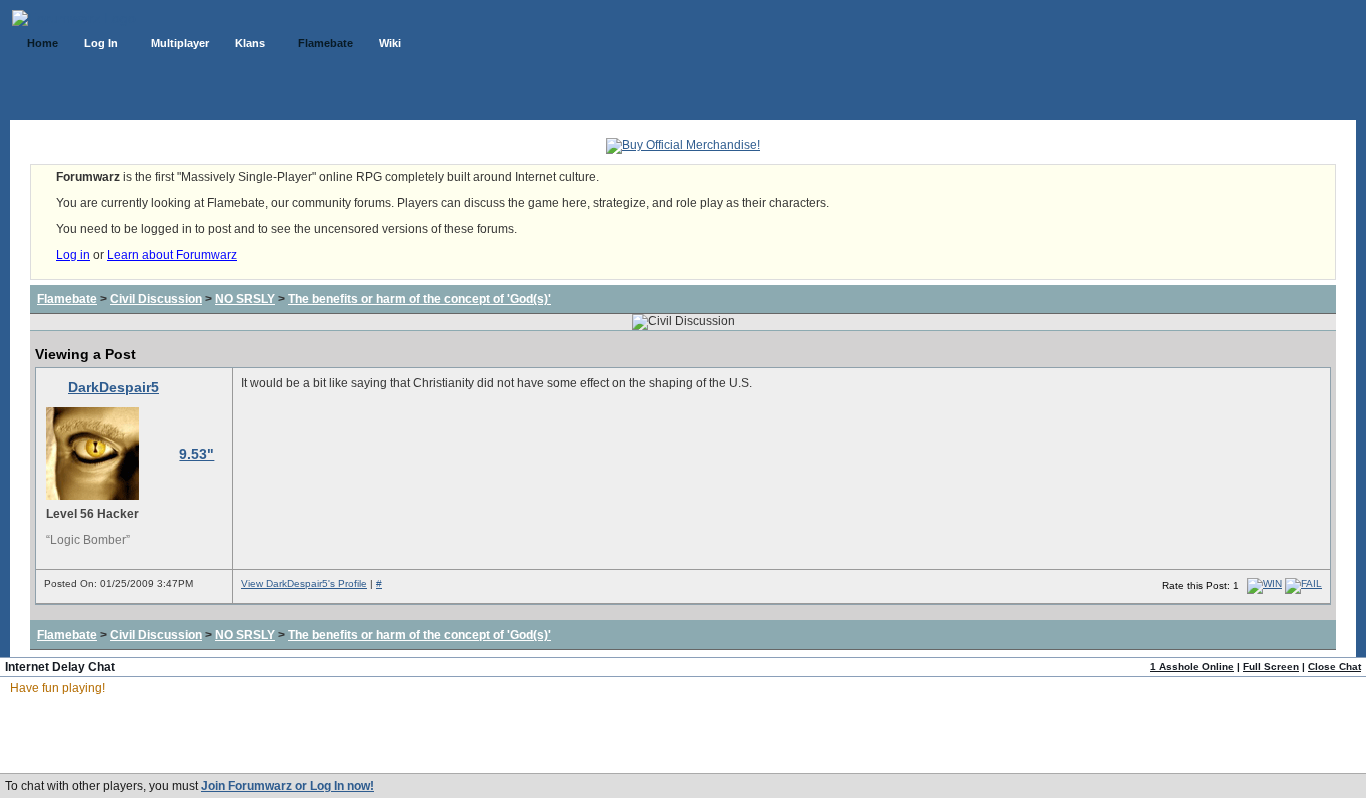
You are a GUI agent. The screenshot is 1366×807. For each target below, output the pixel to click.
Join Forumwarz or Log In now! (287, 786)
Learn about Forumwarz (172, 255)
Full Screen (1271, 666)
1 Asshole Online (1192, 666)
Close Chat (1334, 666)
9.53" (196, 454)
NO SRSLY (245, 299)
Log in (73, 255)
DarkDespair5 (113, 387)
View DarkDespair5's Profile (304, 583)
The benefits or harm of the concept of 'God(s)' (419, 299)
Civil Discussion (156, 299)
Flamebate (67, 299)
